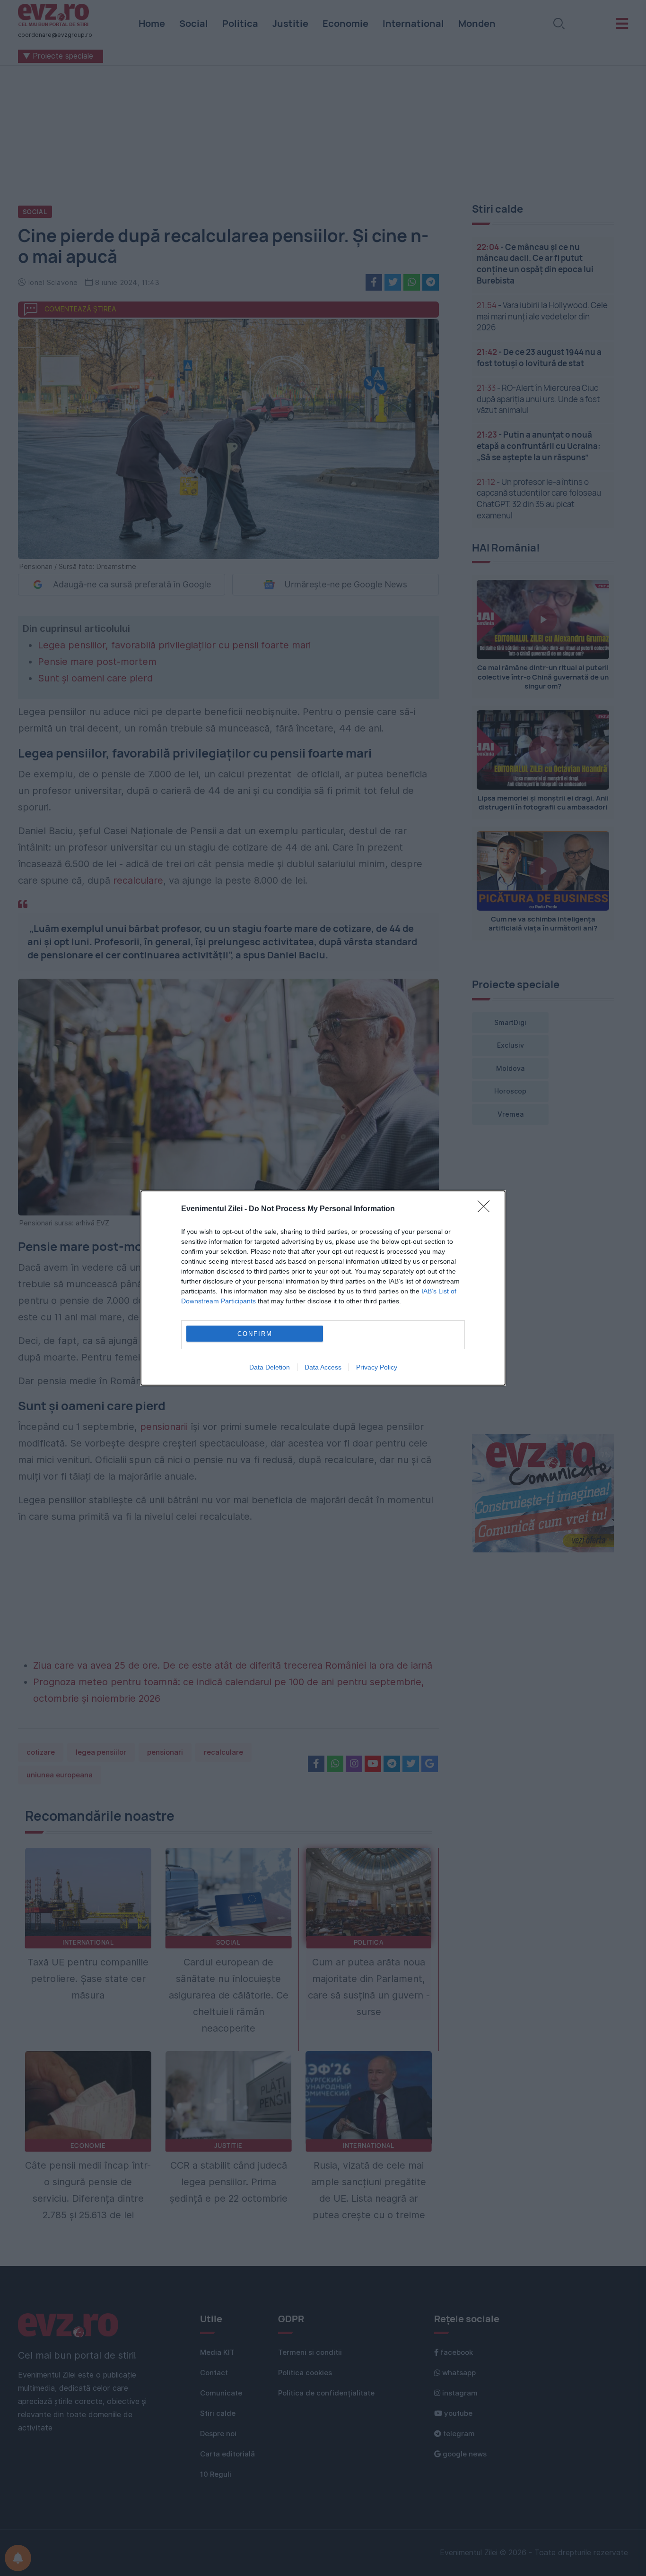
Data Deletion (270, 1367)
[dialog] (323, 1288)
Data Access (323, 1367)
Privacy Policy (377, 1367)
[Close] (487, 1209)
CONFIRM (255, 1334)
